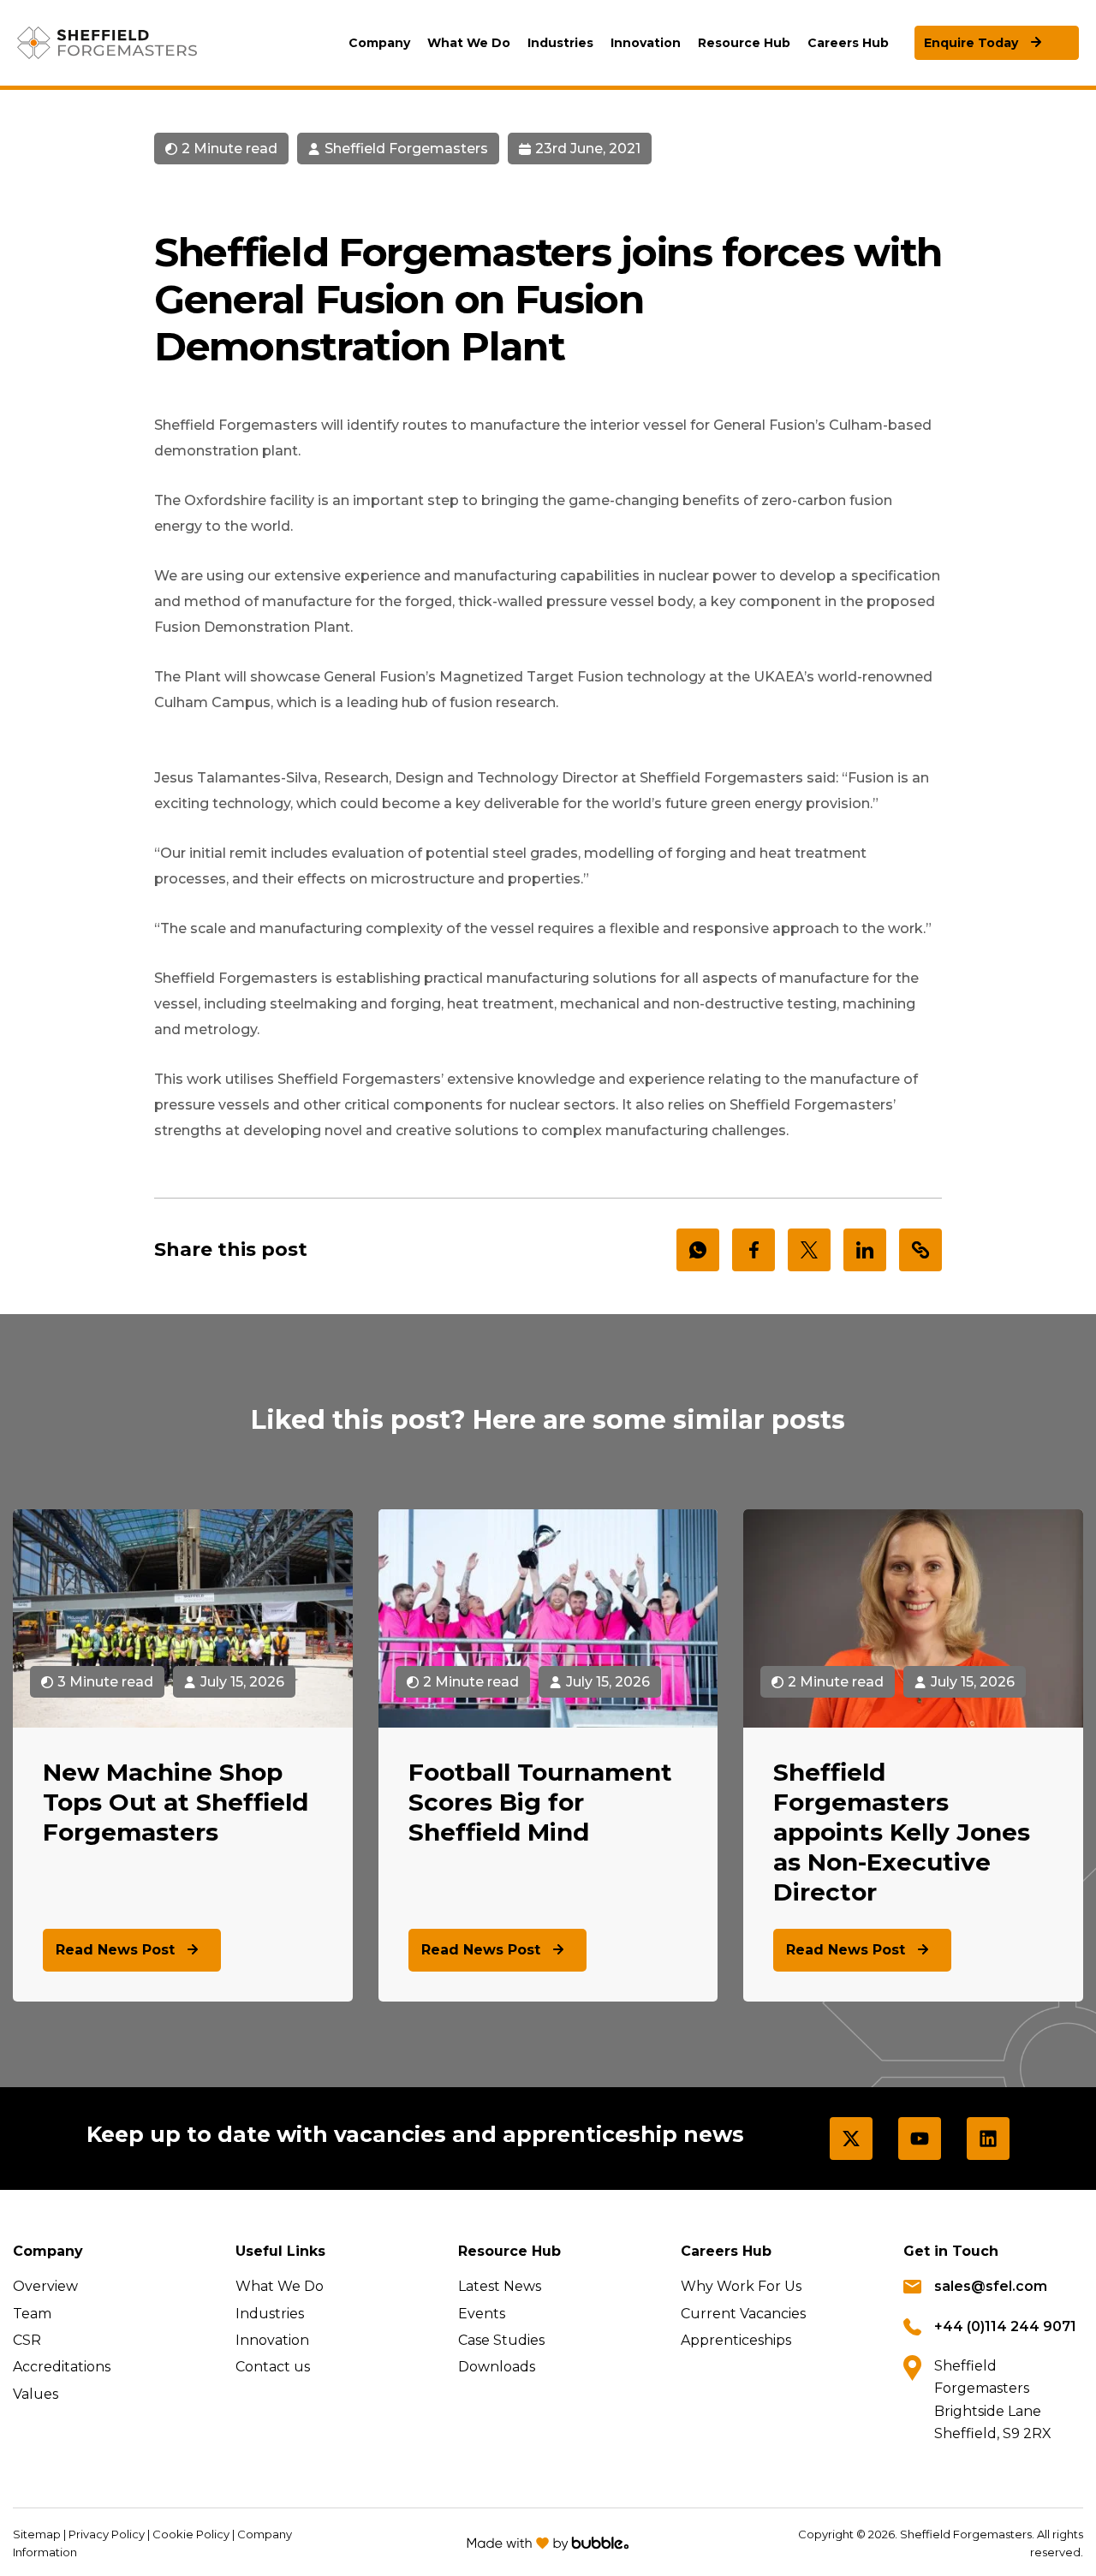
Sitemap (37, 2534)
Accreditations (62, 2367)
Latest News (500, 2286)
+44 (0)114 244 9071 (1005, 2326)
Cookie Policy (191, 2534)
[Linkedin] (988, 2139)
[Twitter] (851, 2139)
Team (32, 2314)
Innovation (272, 2340)
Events (482, 2314)
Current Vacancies (743, 2314)
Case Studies (501, 2340)
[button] (379, 43)
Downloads (497, 2367)
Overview (45, 2286)
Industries (270, 2314)
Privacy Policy (107, 2534)
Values (36, 2394)
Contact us (273, 2367)
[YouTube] (920, 2139)
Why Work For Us (741, 2286)
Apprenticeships (736, 2340)
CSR (27, 2340)
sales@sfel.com (991, 2286)
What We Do (280, 2286)
